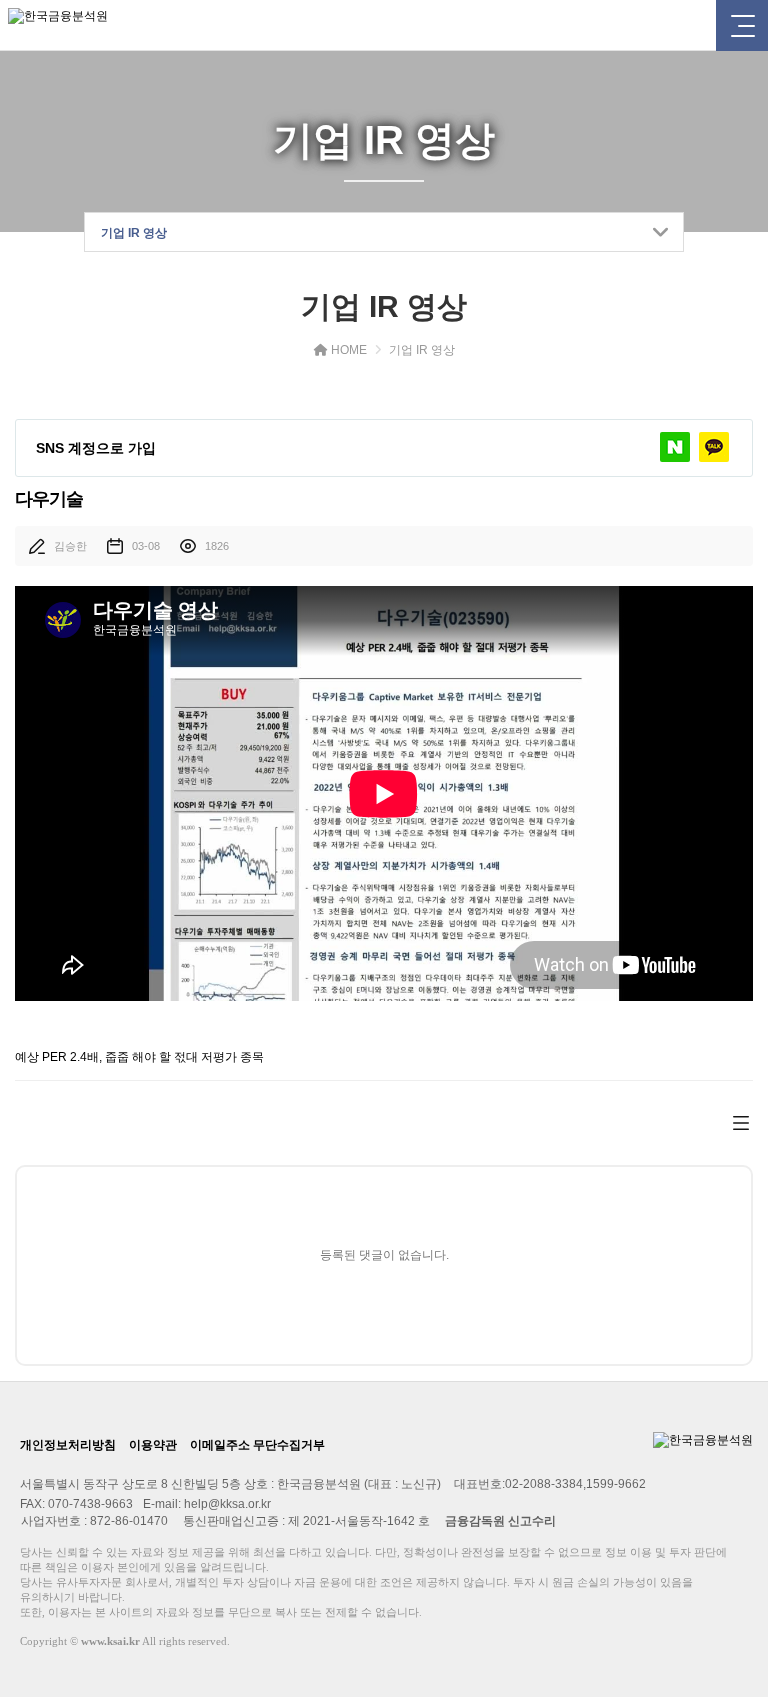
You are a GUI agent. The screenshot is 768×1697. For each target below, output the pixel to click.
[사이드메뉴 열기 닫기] (742, 25)
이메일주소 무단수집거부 (257, 1445)
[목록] (741, 1122)
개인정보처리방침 (68, 1445)
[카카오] (714, 447)
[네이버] (675, 447)
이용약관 (153, 1445)
